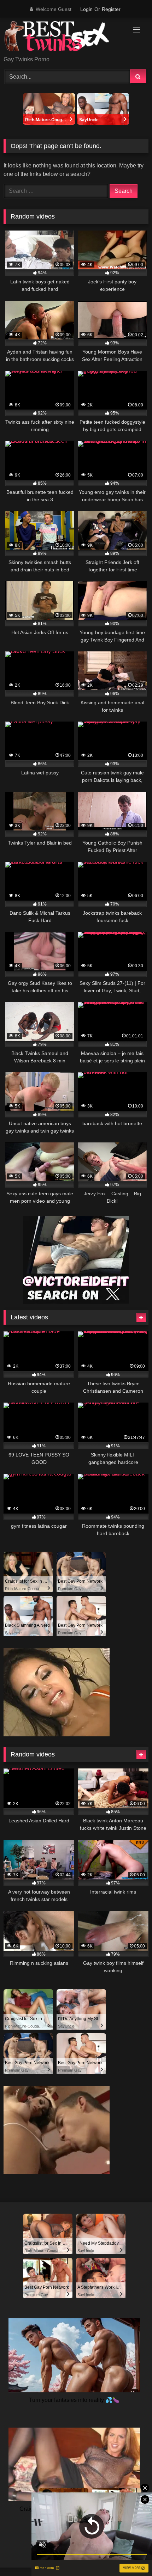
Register (111, 9)
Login (86, 9)
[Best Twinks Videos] (62, 37)
